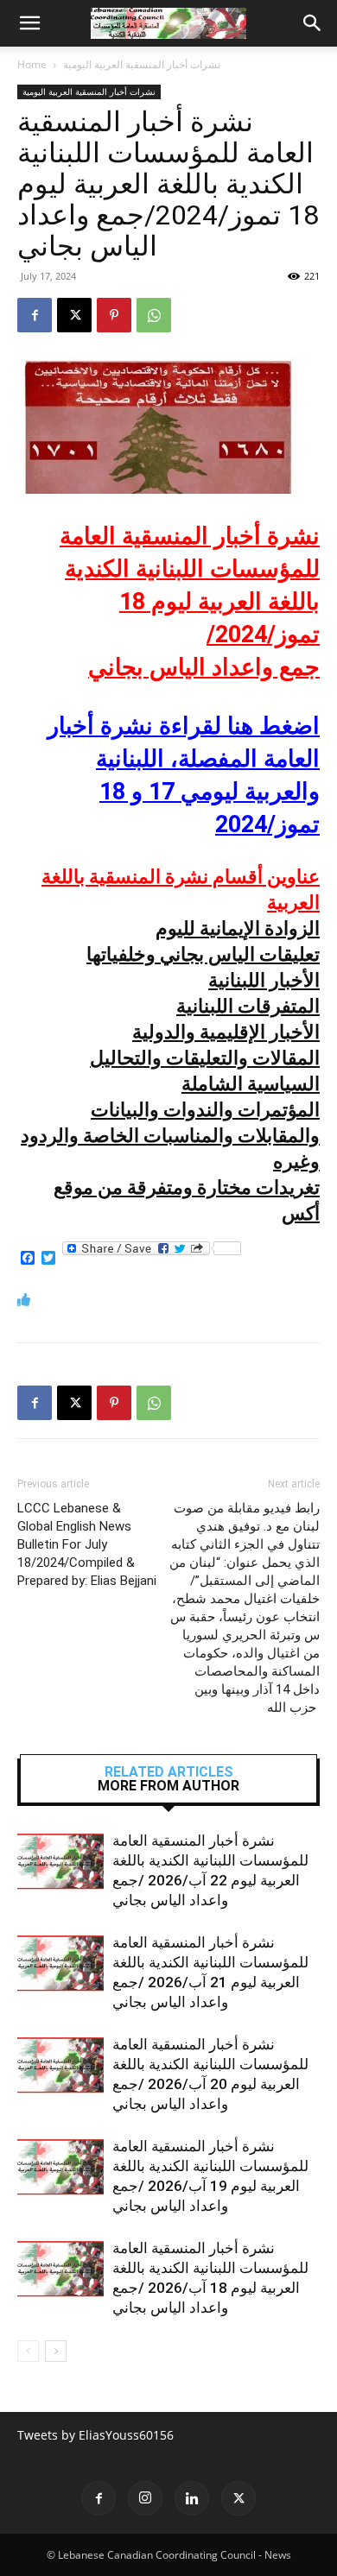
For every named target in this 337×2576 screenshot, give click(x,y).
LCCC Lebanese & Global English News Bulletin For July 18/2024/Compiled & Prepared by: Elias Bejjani (87, 1544)
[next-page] (56, 2351)
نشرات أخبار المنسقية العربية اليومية (142, 64)
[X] (74, 315)
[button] (29, 23)
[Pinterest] (114, 315)
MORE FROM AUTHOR (168, 1786)
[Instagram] (145, 2498)
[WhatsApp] (154, 315)
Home (32, 64)
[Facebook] (35, 315)
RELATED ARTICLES (169, 1772)
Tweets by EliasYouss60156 (95, 2435)
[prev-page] (28, 2351)
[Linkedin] (192, 2498)
